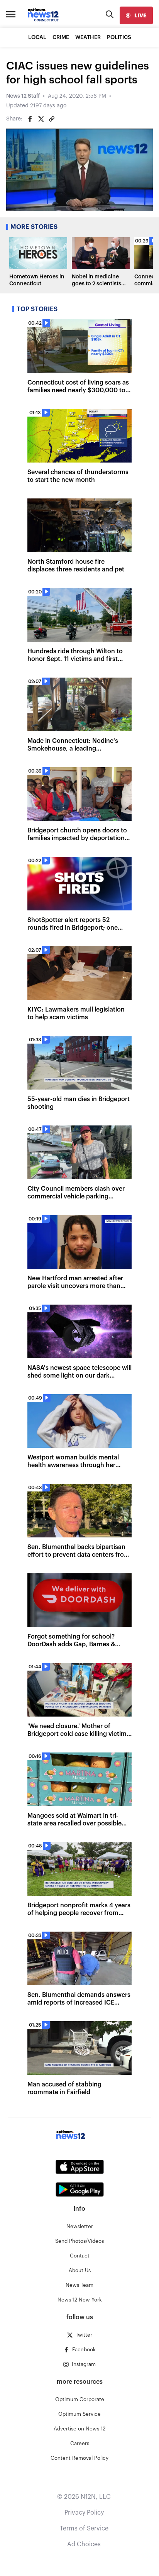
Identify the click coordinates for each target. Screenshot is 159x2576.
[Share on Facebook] (30, 119)
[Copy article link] (52, 119)
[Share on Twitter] (41, 119)
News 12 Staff (23, 96)
